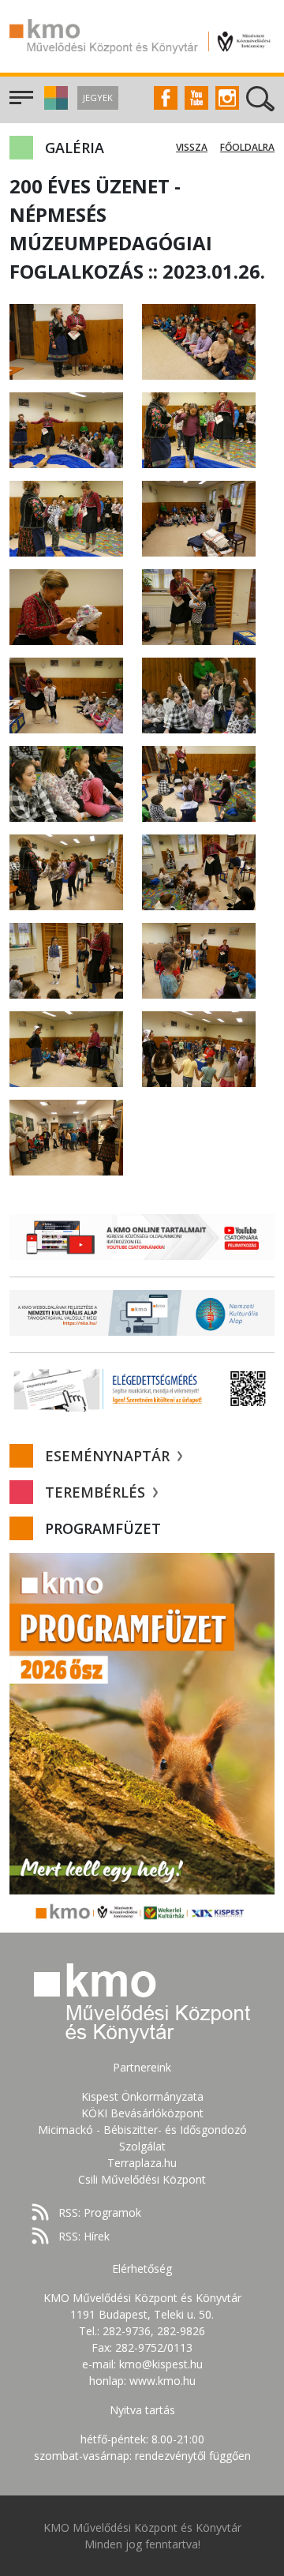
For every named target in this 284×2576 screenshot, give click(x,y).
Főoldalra (247, 147)
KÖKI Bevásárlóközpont (142, 2113)
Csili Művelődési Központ (142, 2179)
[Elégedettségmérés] (142, 1389)
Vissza (192, 147)
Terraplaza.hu (142, 2163)
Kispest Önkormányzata (142, 2096)
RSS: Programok (100, 2212)
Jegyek (98, 97)
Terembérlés (97, 1492)
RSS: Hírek (84, 2236)
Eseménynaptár (109, 1456)
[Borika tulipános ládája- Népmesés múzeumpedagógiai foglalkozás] (66, 341)
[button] (54, 105)
